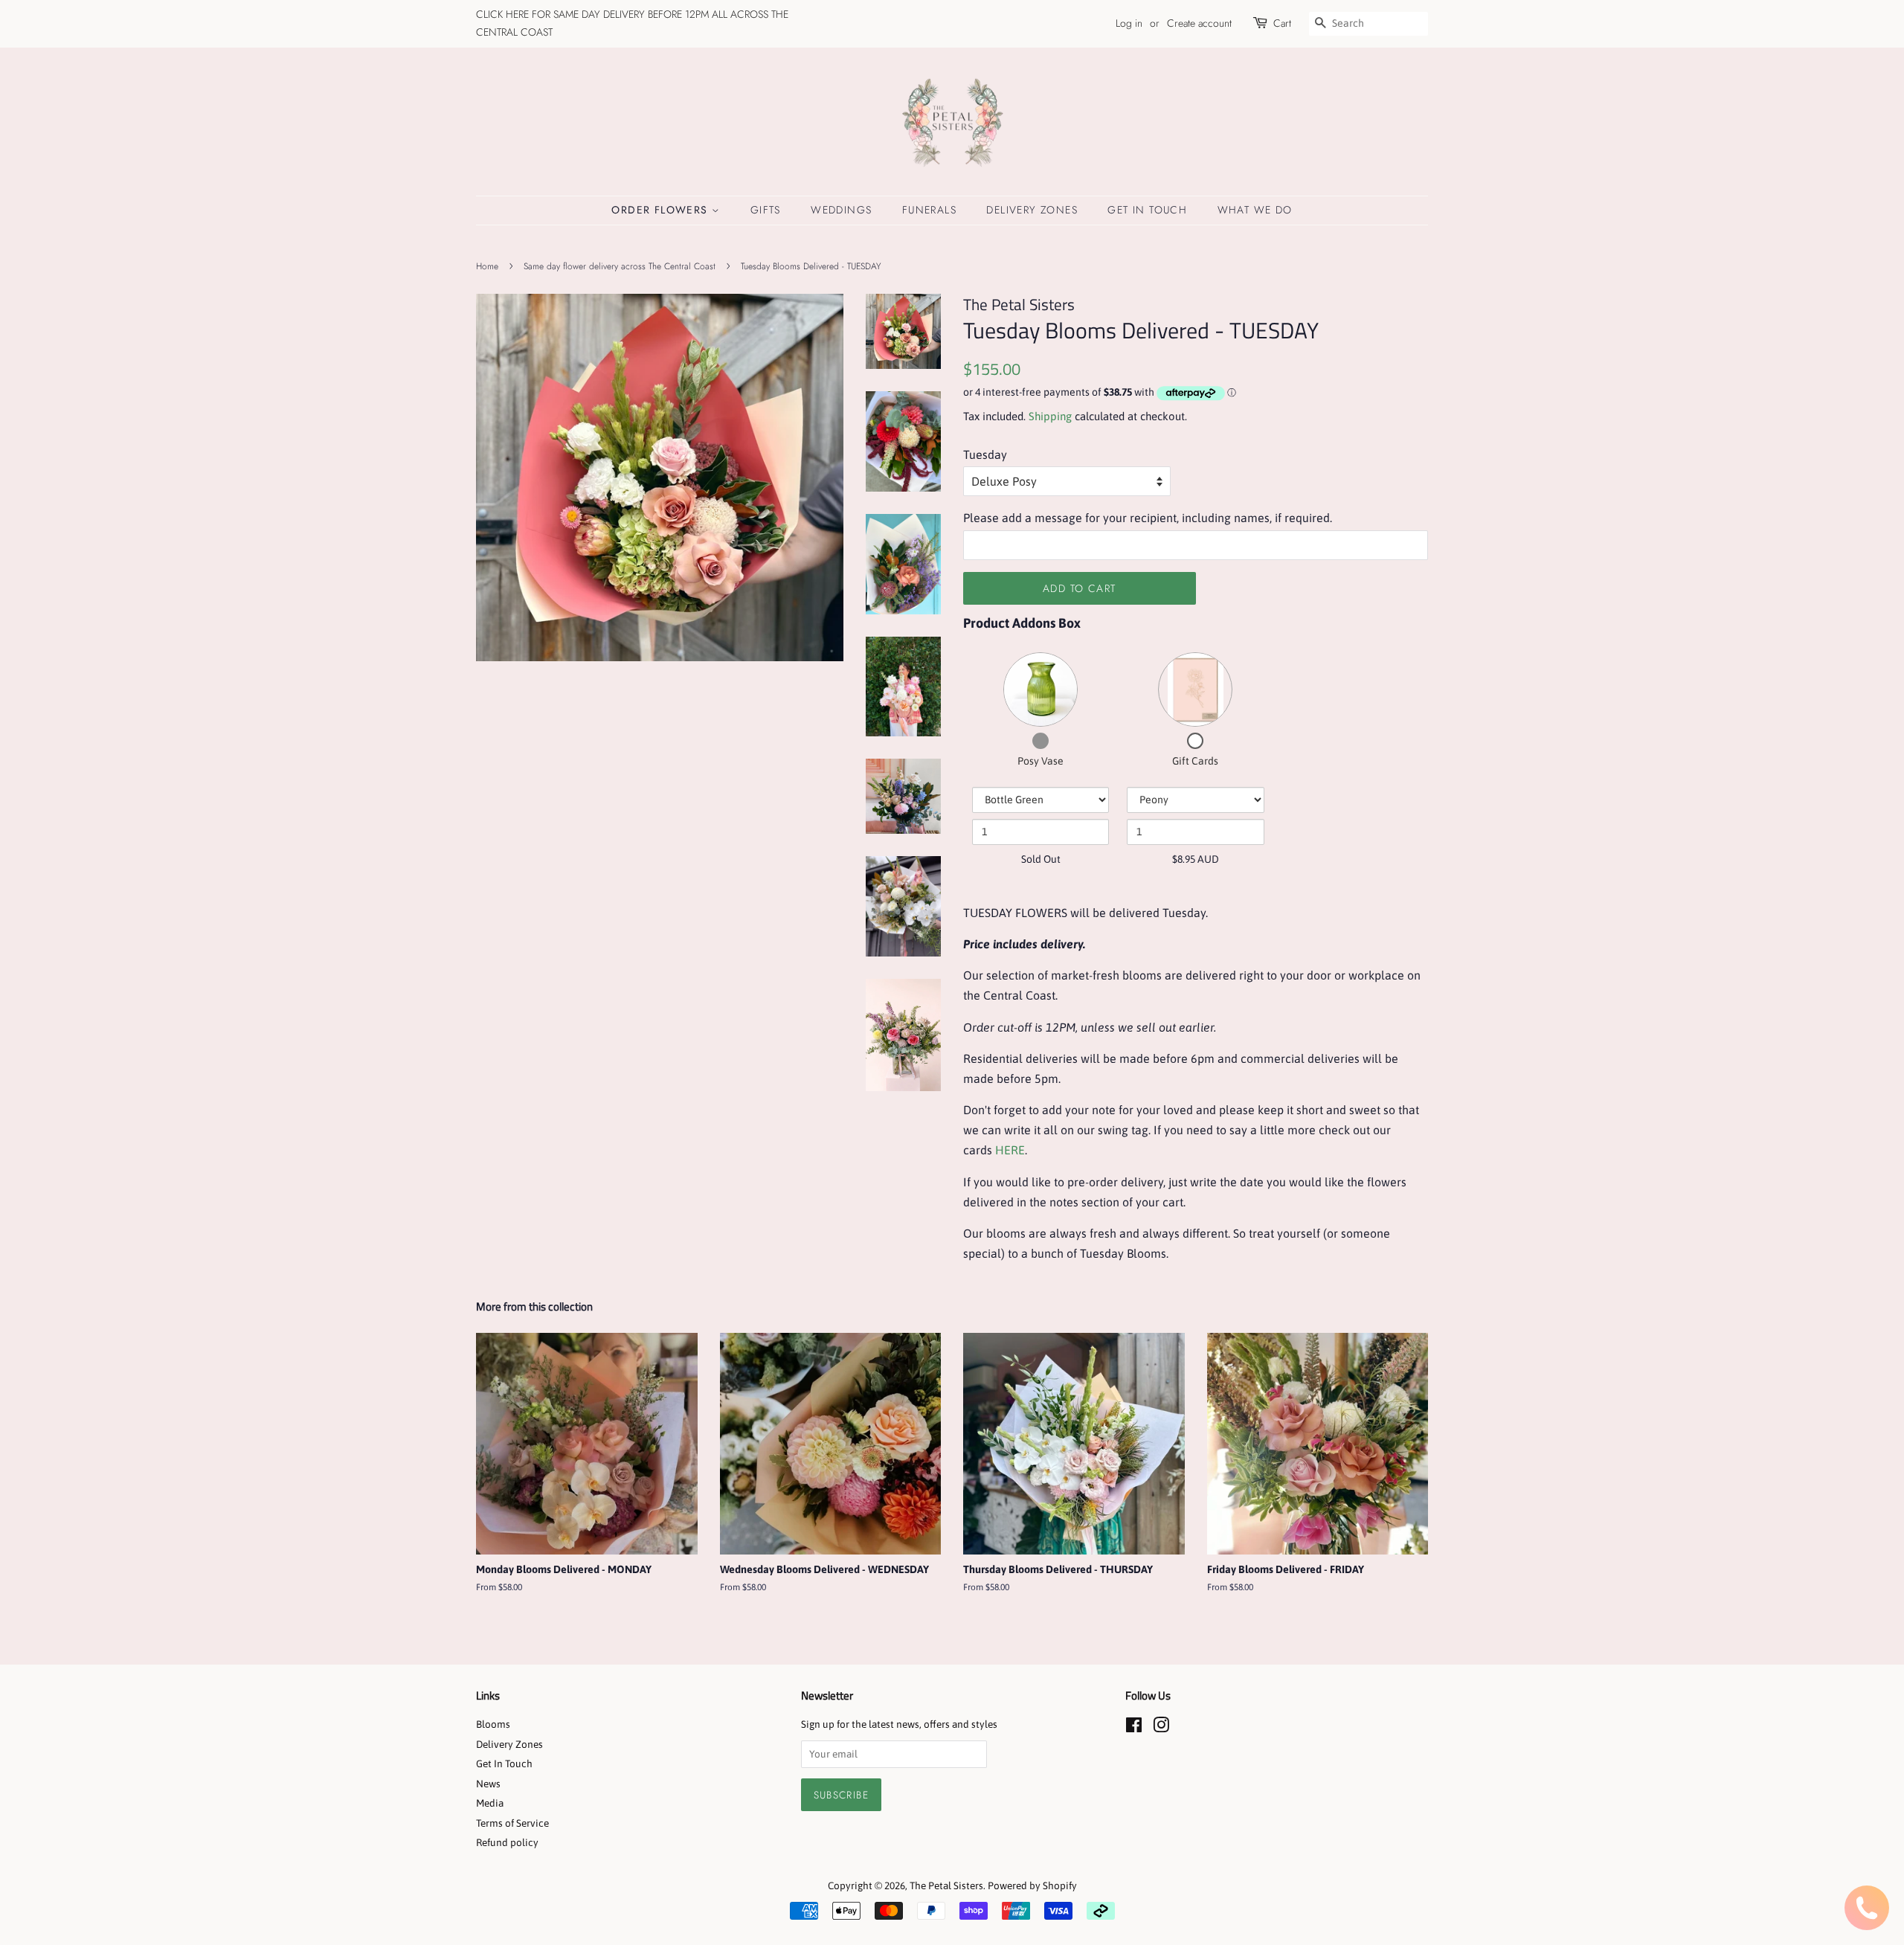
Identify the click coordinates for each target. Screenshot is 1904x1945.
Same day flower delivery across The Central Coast (620, 266)
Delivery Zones (1032, 210)
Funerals (929, 210)
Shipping (1050, 416)
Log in (1129, 23)
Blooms (493, 1724)
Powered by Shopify (1032, 1885)
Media (490, 1803)
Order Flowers (662, 210)
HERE (1010, 1150)
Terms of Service (512, 1823)
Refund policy (507, 1842)
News (488, 1784)
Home (487, 266)
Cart (1282, 23)
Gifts (766, 210)
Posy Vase (1041, 761)
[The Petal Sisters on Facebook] (1134, 1728)
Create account (1199, 23)
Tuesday (985, 454)
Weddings (841, 210)
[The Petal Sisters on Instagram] (1161, 1728)
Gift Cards (1195, 761)
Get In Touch (1147, 210)
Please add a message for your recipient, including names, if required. (1148, 518)
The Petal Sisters (946, 1885)
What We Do (1255, 210)
